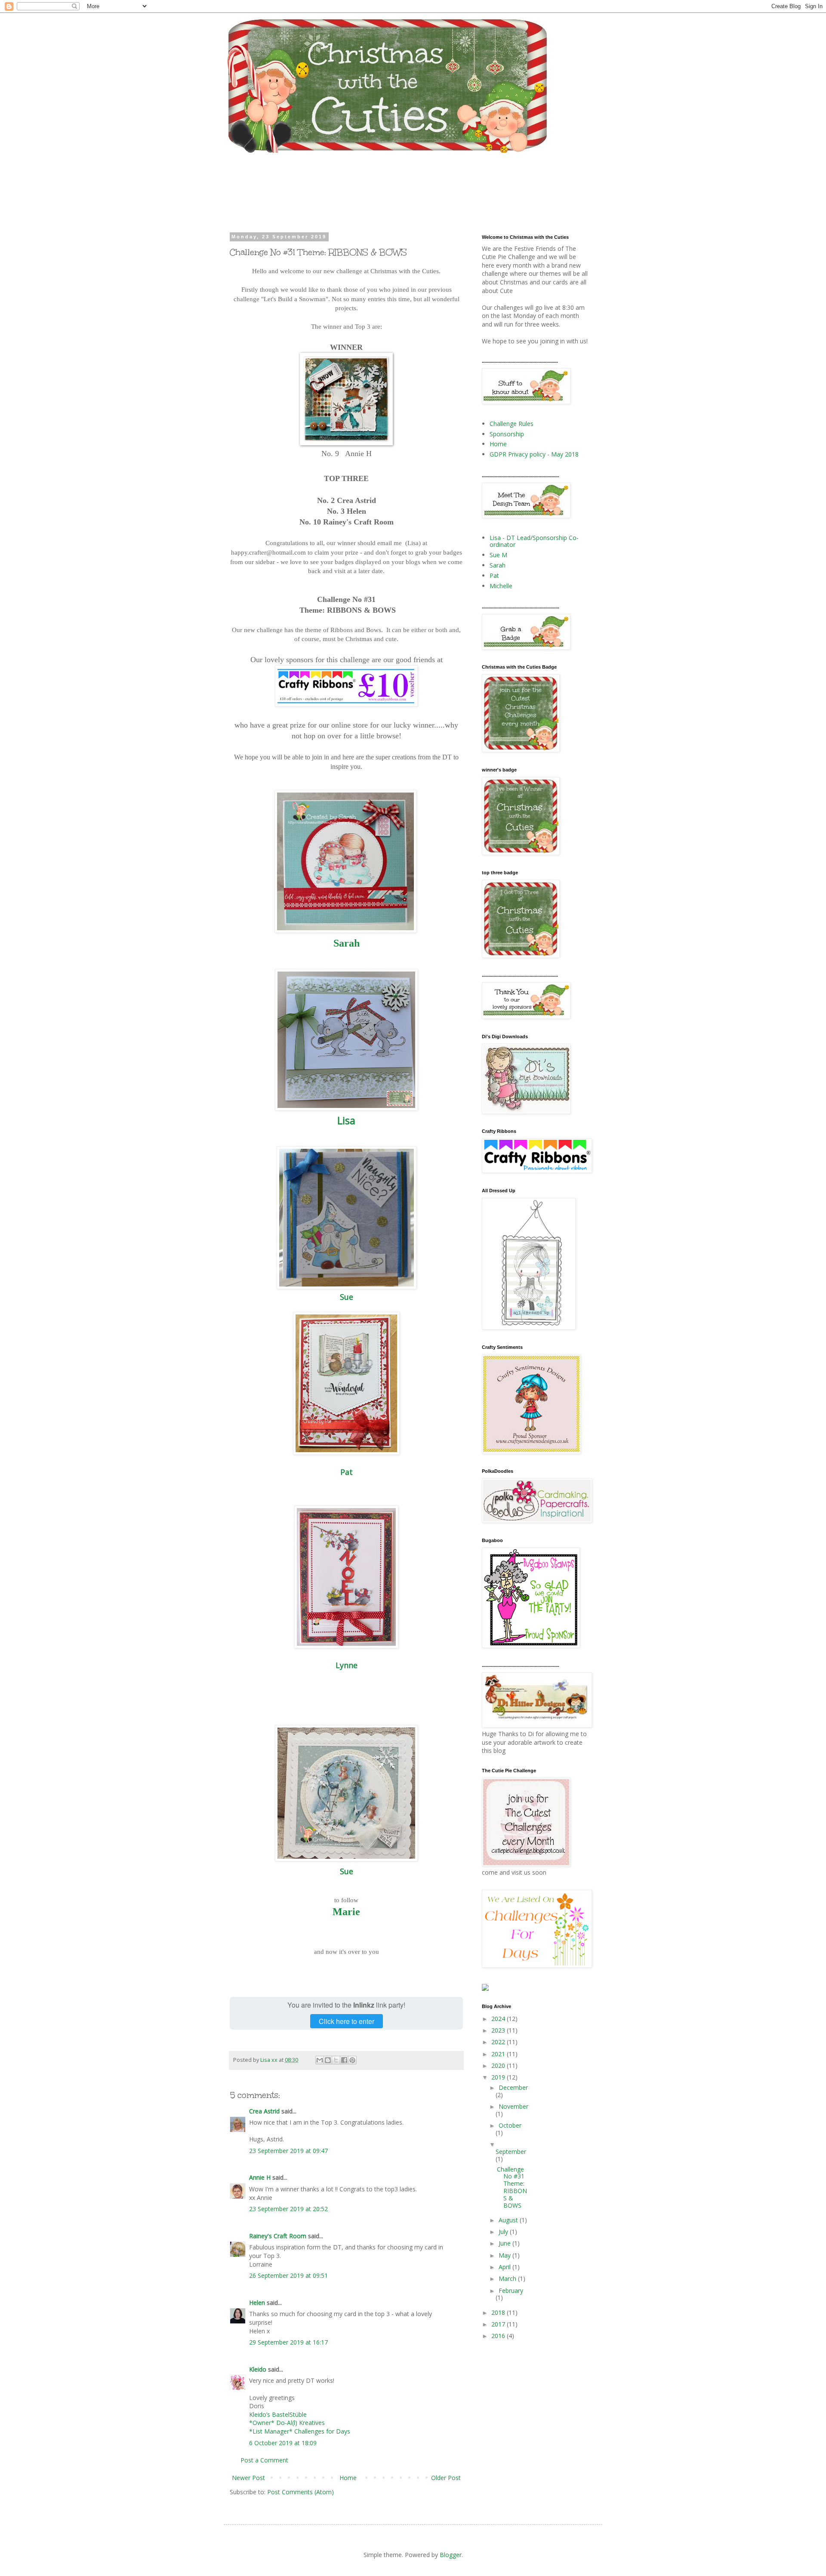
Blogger (451, 2555)
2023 (499, 2030)
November (513, 2106)
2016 (499, 2336)
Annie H (260, 2177)
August (509, 2220)
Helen (257, 2303)
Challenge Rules (512, 424)
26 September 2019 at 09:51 (288, 2275)
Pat (347, 1472)
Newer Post (248, 2478)
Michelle (501, 586)
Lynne (347, 1665)
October (510, 2125)
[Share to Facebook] (344, 2060)
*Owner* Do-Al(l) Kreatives (287, 2423)
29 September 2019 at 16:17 (288, 2342)
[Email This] (320, 2060)
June (505, 2243)
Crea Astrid (264, 2111)
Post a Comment (264, 2460)
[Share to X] (336, 2060)
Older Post (446, 2478)
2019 (499, 2077)
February (511, 2291)
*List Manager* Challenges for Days (300, 2431)
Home (348, 2478)
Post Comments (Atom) (301, 2492)
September (511, 2152)
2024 (499, 2019)
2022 (499, 2042)
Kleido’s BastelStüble (278, 2414)
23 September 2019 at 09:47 (288, 2151)
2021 (499, 2054)
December (513, 2087)
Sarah (347, 943)
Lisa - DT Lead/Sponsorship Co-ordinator (534, 541)
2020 (499, 2065)
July (504, 2232)
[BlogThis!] (328, 2060)
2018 (499, 2312)
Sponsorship (507, 434)
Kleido (258, 2369)
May (505, 2255)
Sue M (498, 555)
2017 (499, 2324)
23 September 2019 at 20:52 (288, 2209)
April (505, 2267)
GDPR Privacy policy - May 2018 (534, 454)
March (508, 2278)
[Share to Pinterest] (352, 2060)
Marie (346, 1912)
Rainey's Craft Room (278, 2236)
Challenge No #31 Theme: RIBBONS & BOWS (512, 2187)
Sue (347, 1297)
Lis (344, 1120)
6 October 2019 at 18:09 (283, 2443)
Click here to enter (347, 2021)
